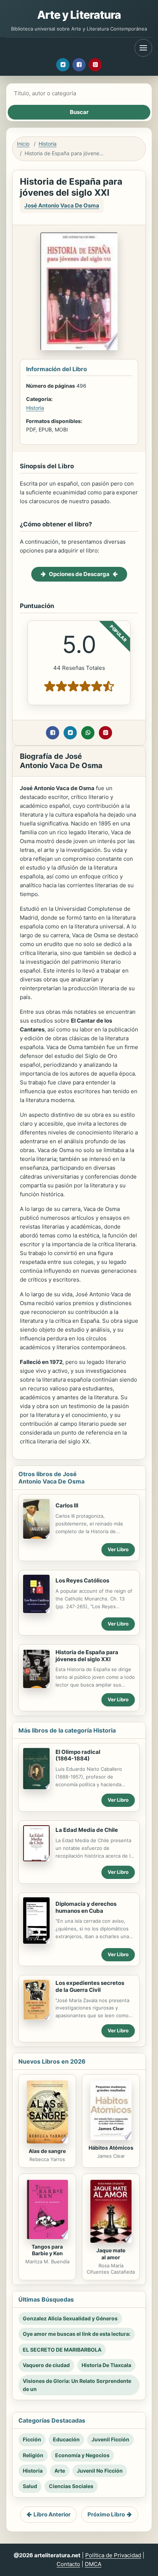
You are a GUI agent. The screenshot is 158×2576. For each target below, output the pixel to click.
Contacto (68, 2564)
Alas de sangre (47, 2151)
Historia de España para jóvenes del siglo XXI (87, 1656)
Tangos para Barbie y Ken (47, 2250)
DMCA (93, 2564)
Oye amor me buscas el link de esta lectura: (77, 2334)
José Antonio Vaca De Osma (62, 205)
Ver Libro (118, 1549)
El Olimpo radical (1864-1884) (78, 1755)
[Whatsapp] (88, 733)
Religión (33, 2455)
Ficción (32, 2439)
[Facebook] (79, 65)
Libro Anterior (52, 2514)
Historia (48, 144)
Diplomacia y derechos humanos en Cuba (86, 1907)
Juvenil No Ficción (100, 2471)
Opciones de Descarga (79, 574)
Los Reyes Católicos (82, 1580)
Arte (60, 2471)
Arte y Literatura (79, 15)
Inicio (23, 144)
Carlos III (67, 1505)
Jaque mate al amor (111, 2254)
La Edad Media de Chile (87, 1830)
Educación (66, 2439)
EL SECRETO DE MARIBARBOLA (62, 2350)
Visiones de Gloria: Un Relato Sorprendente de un (77, 2385)
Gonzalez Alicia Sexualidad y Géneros (70, 2318)
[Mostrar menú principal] (143, 48)
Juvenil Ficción (110, 2439)
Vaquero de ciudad (46, 2365)
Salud (30, 2486)
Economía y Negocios (82, 2455)
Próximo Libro (106, 2514)
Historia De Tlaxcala (106, 2365)
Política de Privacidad (113, 2555)
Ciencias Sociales (71, 2486)
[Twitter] (63, 65)
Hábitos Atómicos (111, 2148)
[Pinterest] (95, 65)
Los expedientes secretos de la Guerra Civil (90, 1986)
